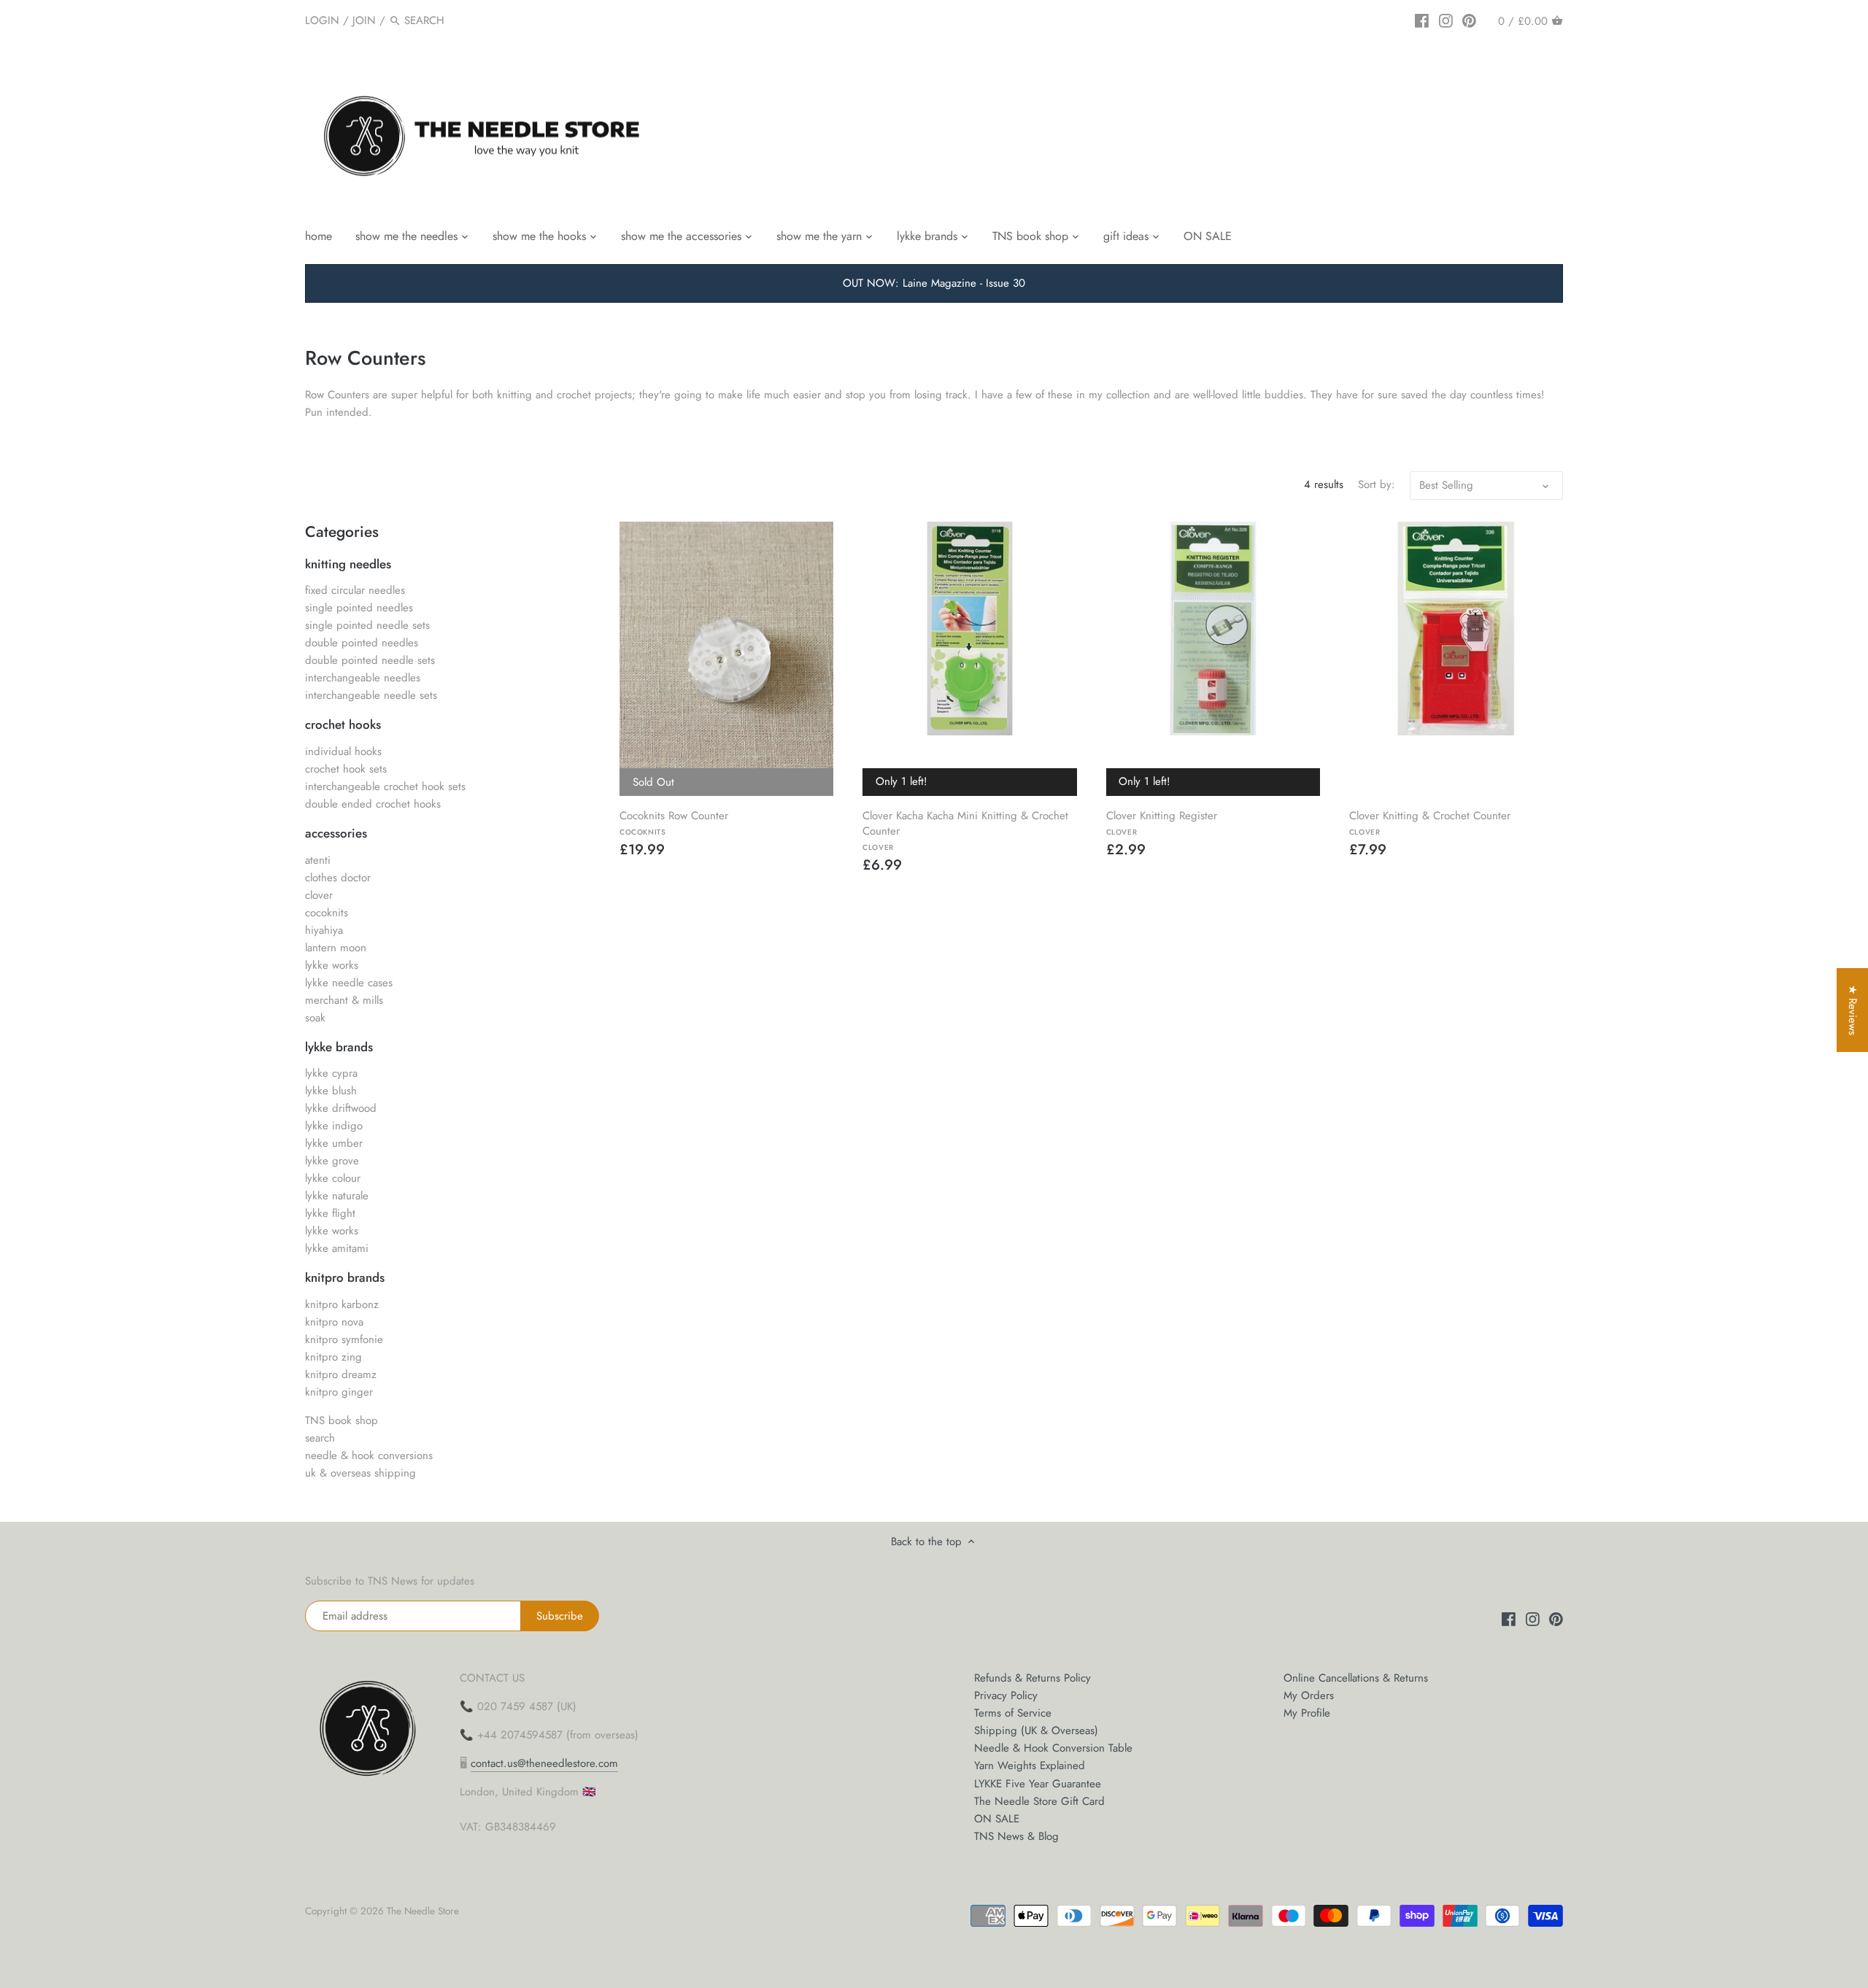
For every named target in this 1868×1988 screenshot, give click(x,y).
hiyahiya (324, 930)
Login (322, 20)
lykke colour (333, 1178)
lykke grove (332, 1161)
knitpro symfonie (344, 1339)
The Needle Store (423, 1911)
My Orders (1309, 1695)
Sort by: (1377, 484)
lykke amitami (337, 1248)
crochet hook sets (346, 769)
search (320, 1438)
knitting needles (348, 564)
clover (319, 895)
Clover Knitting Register (1162, 822)
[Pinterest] (1469, 20)
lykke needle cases (349, 983)
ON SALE (997, 1819)
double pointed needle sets (370, 660)
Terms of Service (1013, 1713)
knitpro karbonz (342, 1304)
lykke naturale (337, 1196)
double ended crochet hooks (373, 804)
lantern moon (336, 948)
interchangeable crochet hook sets (385, 786)
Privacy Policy (1006, 1695)
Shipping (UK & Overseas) (1036, 1730)
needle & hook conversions (369, 1455)
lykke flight (330, 1213)
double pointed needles (362, 643)
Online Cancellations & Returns (1356, 1678)
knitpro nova (334, 1322)
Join (364, 20)
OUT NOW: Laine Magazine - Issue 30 (934, 283)
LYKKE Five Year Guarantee (1038, 1784)
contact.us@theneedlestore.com (544, 1763)
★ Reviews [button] (1853, 1010)
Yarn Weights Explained (1030, 1765)
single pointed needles (359, 608)
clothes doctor (338, 878)
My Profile (1307, 1713)
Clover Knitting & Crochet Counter (1430, 822)
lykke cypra (331, 1073)
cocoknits (327, 913)
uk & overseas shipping (360, 1473)
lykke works (332, 965)
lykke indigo (334, 1126)
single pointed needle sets (367, 625)
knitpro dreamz (341, 1374)
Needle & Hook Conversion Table (1053, 1748)
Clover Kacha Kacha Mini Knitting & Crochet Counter (965, 830)
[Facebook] (1422, 20)
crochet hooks (343, 724)
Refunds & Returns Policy (1033, 1678)
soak (315, 1018)
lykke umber (334, 1143)
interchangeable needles (363, 678)
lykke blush (331, 1091)
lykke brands (339, 1047)
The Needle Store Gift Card (1039, 1801)
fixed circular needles (355, 590)
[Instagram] (1446, 20)
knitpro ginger (339, 1392)
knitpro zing (333, 1357)
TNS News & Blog (1016, 1836)
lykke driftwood (341, 1108)
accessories (336, 833)
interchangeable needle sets (371, 695)
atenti (318, 860)
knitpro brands (345, 1277)
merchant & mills (344, 1000)
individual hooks (343, 751)
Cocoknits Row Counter (674, 822)
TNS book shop (341, 1420)
